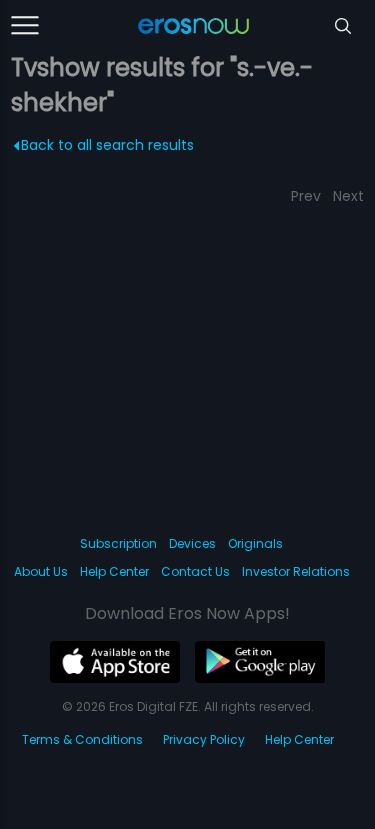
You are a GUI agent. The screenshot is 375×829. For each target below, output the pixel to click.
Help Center (114, 571)
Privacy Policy (204, 739)
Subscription (118, 543)
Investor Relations (296, 571)
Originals (255, 543)
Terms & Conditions (82, 739)
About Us (41, 571)
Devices (192, 543)
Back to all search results (107, 145)
